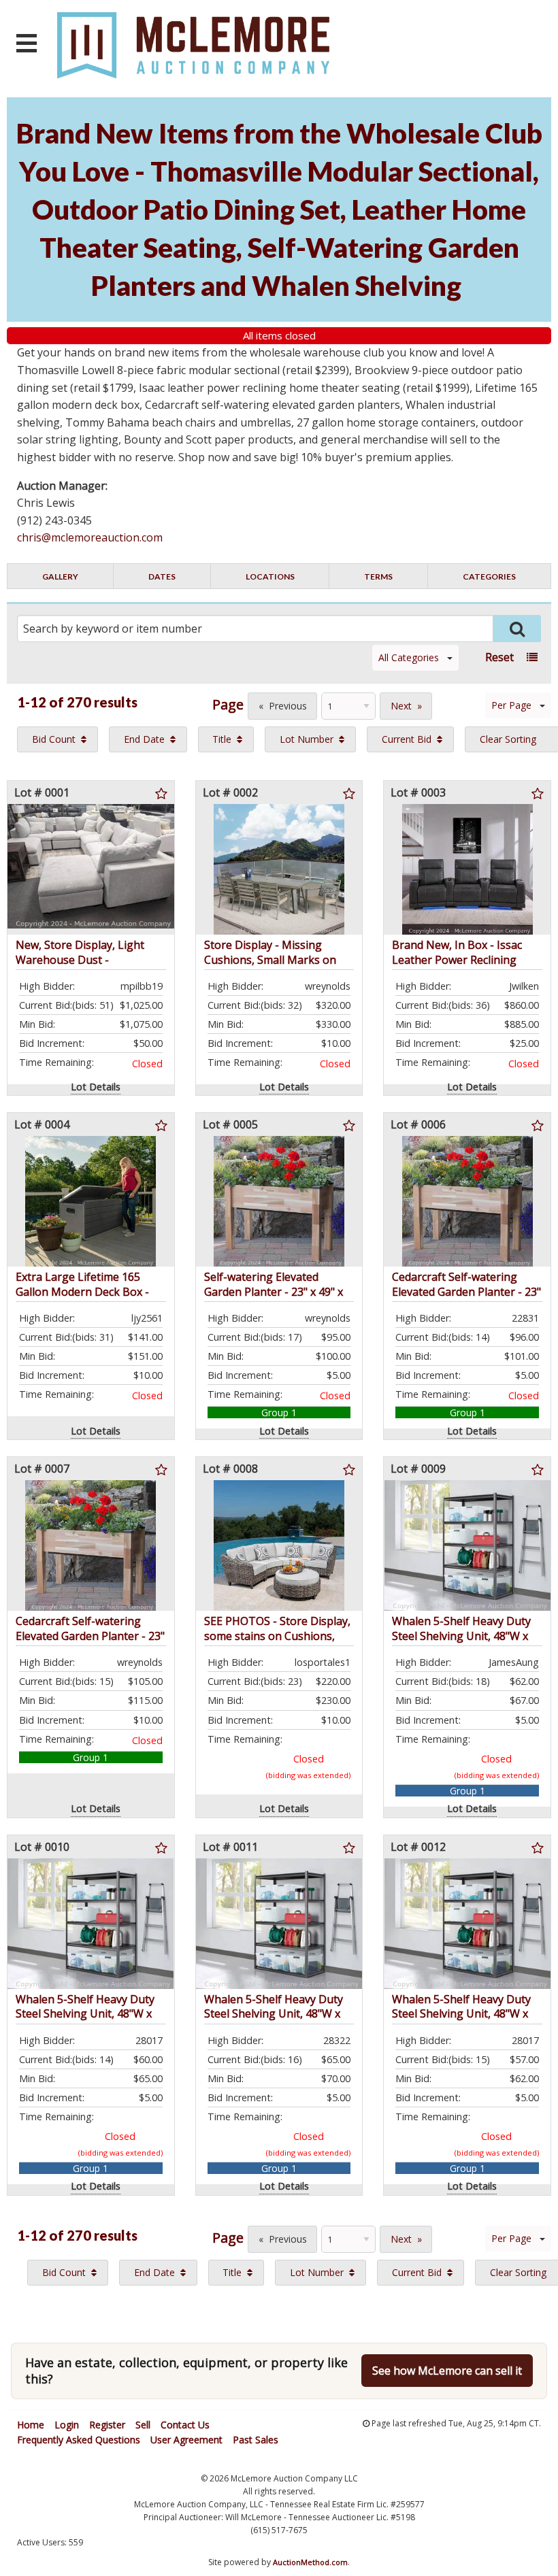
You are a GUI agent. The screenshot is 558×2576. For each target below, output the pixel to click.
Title (222, 739)
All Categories (409, 657)
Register (107, 2425)
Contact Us (185, 2425)
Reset (499, 657)
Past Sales (256, 2440)
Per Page (511, 705)
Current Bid (407, 739)
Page (228, 704)
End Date (144, 739)
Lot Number (307, 739)
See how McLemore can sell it (447, 2371)
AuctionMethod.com (310, 2562)
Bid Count (54, 739)
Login (67, 2425)
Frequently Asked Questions (79, 2440)
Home (31, 2425)
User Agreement (186, 2440)
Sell (143, 2425)
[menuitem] (58, 739)
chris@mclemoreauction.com (90, 537)
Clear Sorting (508, 739)
